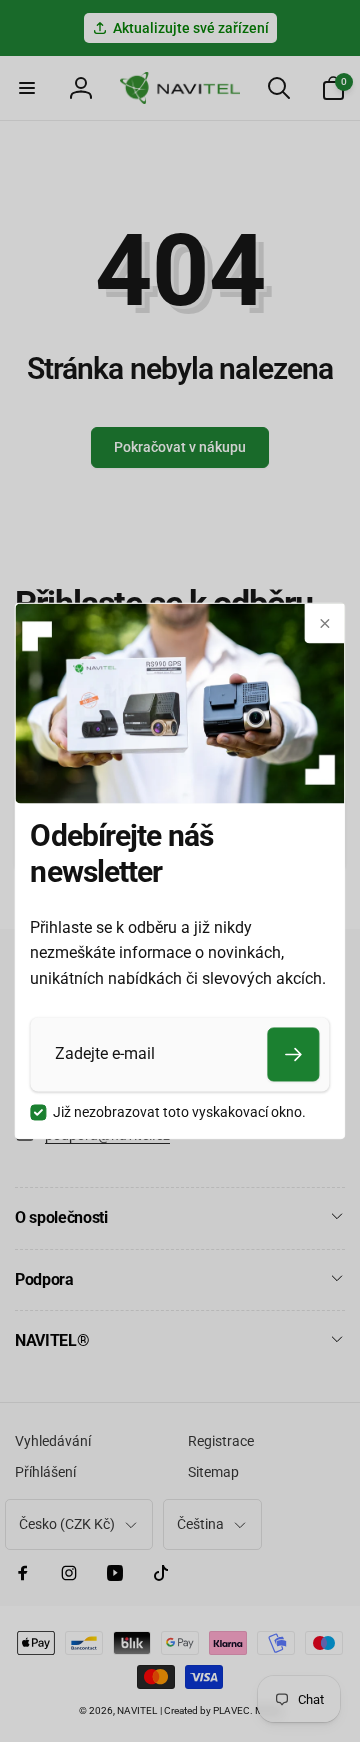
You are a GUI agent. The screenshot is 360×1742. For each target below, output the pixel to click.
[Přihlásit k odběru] (294, 1054)
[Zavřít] (325, 623)
